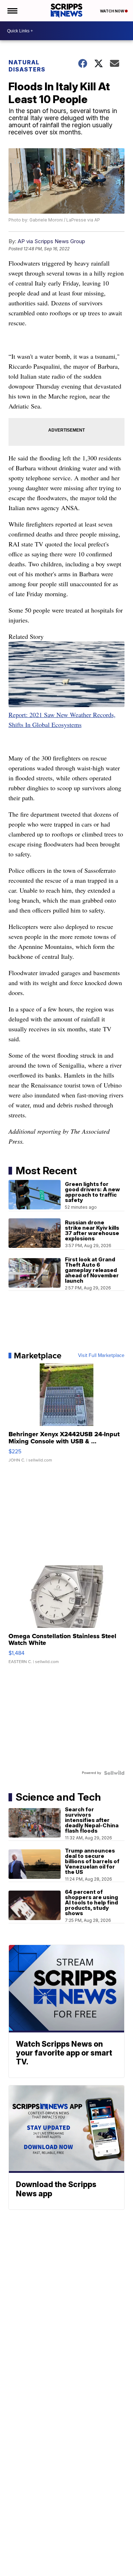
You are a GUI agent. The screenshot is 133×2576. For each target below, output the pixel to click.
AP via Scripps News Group (51, 241)
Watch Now (112, 11)
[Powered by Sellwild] (114, 1773)
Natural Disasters (27, 66)
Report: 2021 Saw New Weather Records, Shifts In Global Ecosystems (62, 720)
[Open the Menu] (12, 11)
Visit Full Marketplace (101, 1356)
